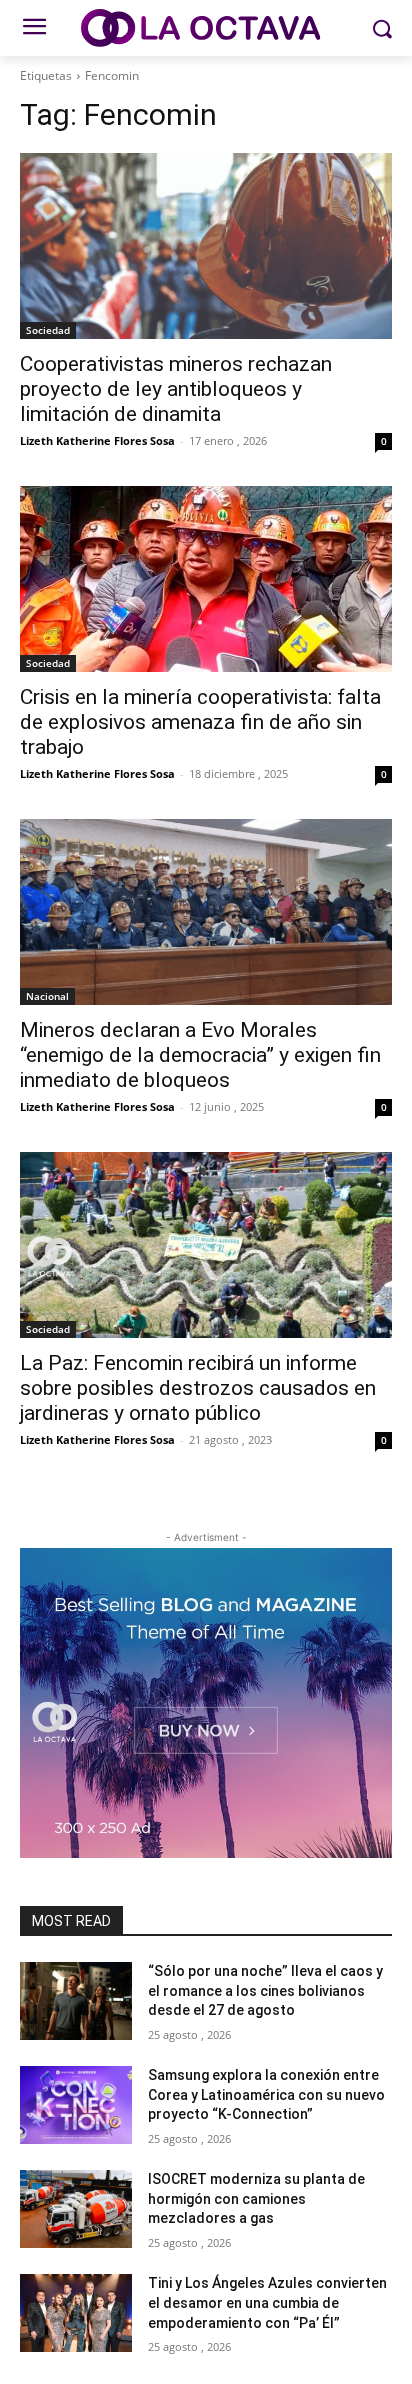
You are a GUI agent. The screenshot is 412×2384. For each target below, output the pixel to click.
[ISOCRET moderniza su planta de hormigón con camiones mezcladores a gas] (76, 2209)
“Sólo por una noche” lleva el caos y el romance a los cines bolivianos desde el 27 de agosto (265, 1990)
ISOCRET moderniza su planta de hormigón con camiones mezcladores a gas (256, 2198)
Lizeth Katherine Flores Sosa (97, 440)
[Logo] (205, 28)
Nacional (47, 996)
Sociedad (48, 330)
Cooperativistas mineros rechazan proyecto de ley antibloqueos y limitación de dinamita (176, 389)
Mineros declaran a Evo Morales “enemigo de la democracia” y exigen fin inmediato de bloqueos (200, 1055)
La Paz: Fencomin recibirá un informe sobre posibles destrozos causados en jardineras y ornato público (198, 1388)
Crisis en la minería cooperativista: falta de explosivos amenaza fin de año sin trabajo (200, 722)
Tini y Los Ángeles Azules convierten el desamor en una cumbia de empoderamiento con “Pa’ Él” (267, 2302)
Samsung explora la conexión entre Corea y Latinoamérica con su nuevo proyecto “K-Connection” (266, 2094)
